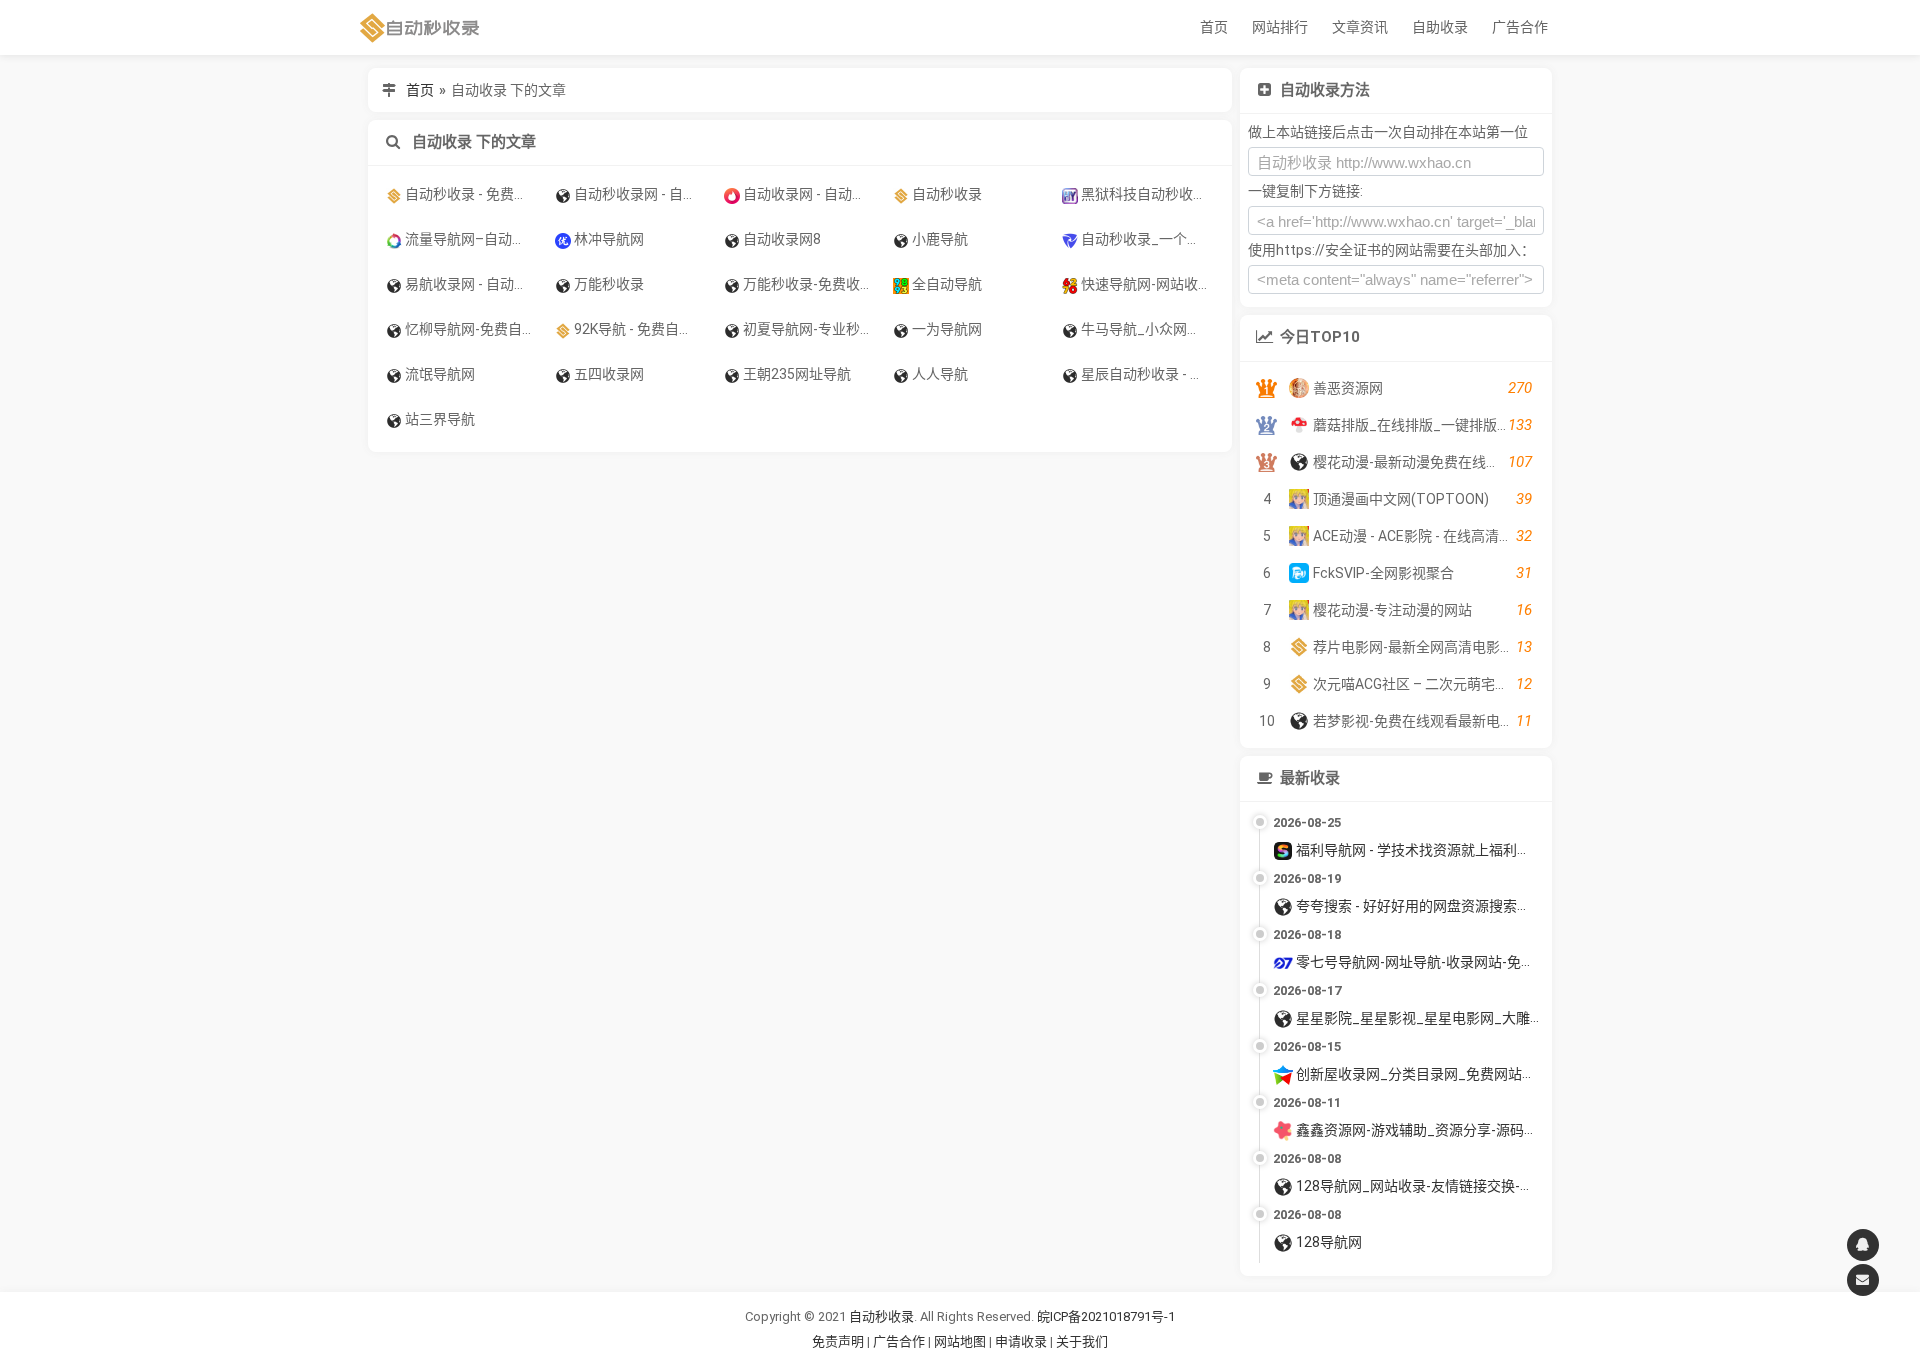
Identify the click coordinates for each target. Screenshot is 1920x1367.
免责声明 (838, 1341)
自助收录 (1440, 27)
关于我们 (1082, 1341)
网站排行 (1280, 27)
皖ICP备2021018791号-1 (1106, 1316)
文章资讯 (1360, 27)
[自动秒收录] (420, 27)
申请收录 (1021, 1341)
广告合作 (1520, 27)
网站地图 (961, 1341)
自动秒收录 (881, 1316)
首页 (1214, 27)
